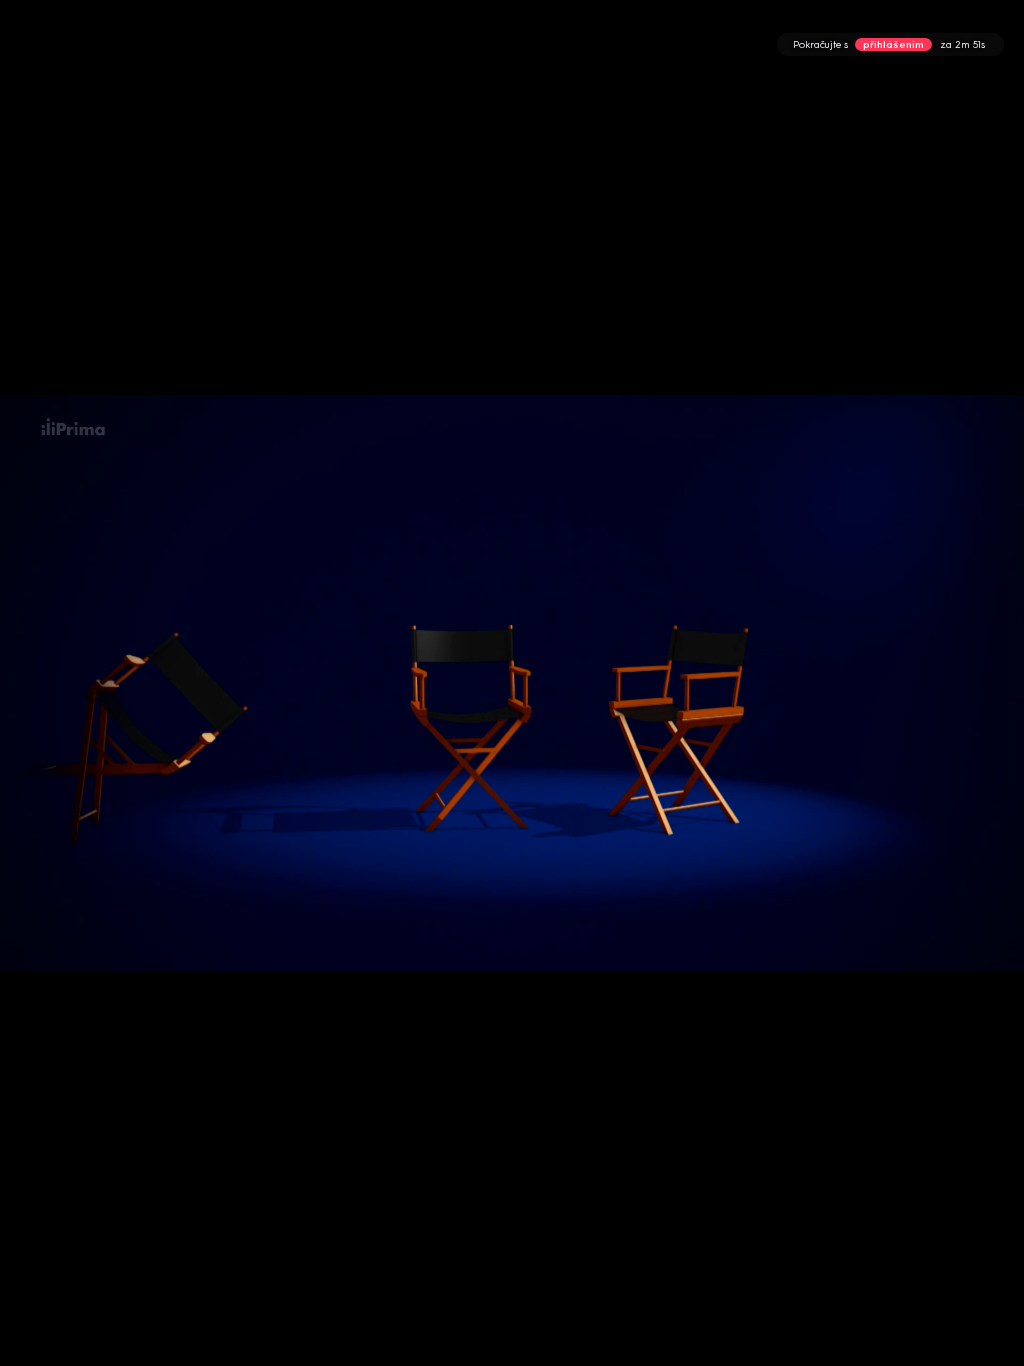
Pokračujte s (889, 44)
